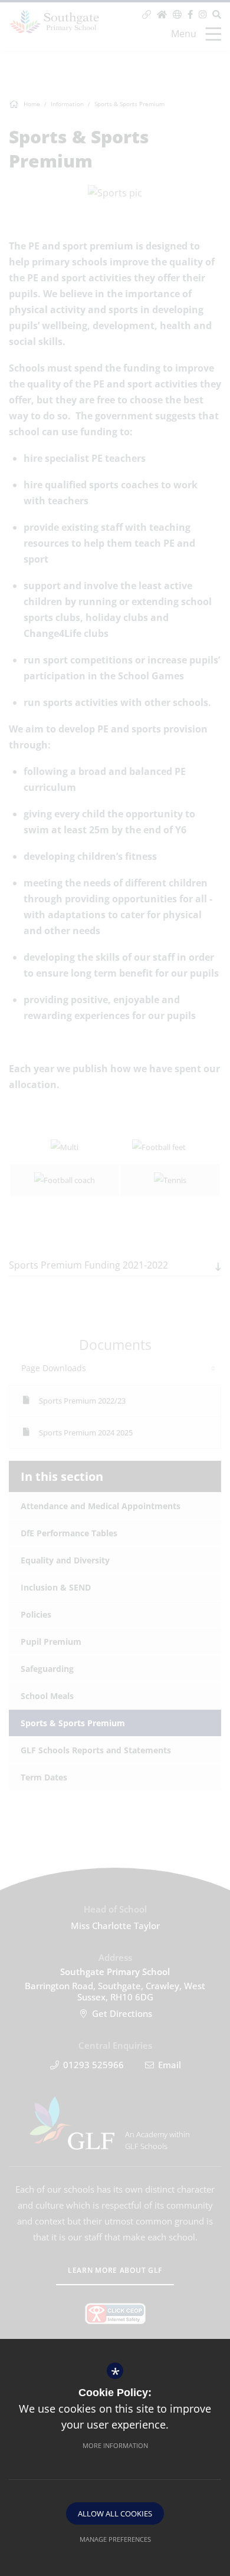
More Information (115, 2445)
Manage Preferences (115, 2539)
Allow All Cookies (115, 2513)
